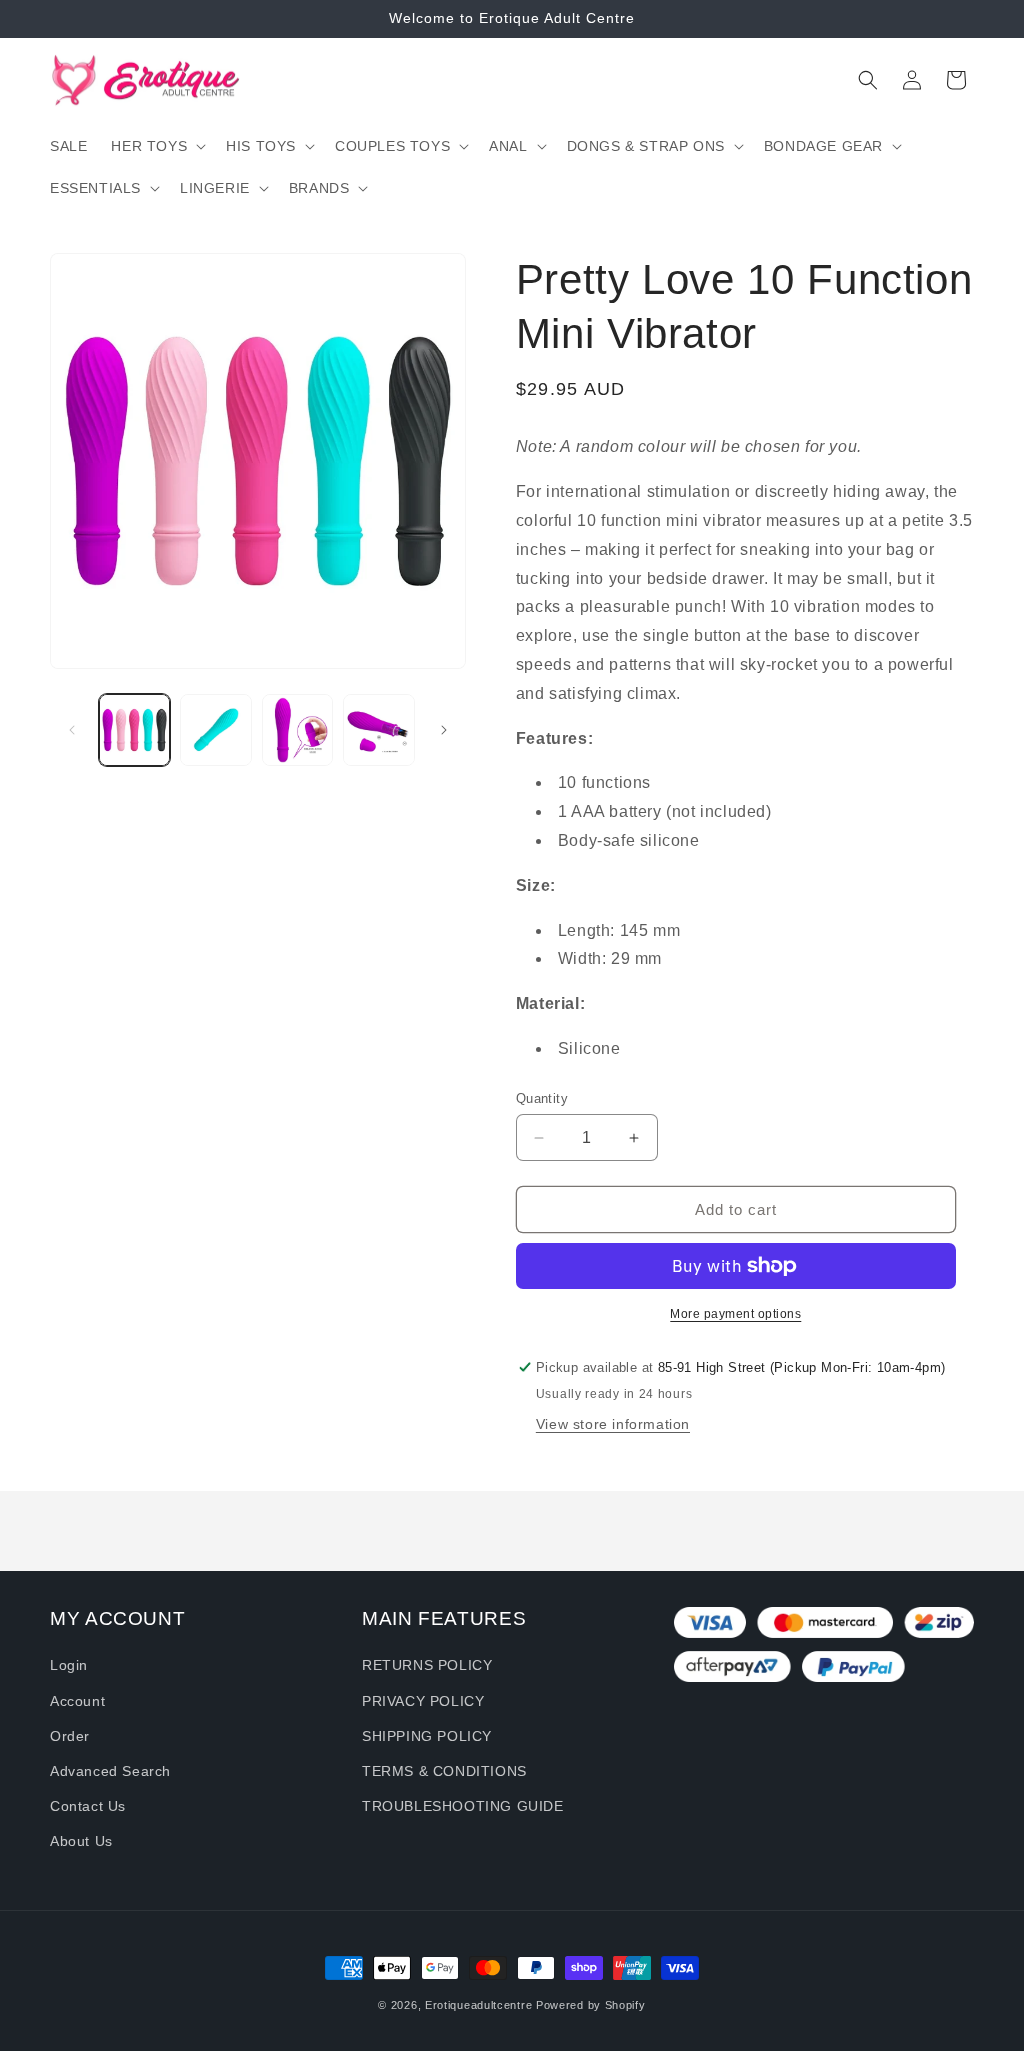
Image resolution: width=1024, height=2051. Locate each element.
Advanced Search (110, 1771)
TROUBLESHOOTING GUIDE (463, 1806)
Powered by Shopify (591, 2005)
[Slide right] (444, 730)
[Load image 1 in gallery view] (134, 729)
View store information (613, 1424)
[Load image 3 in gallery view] (297, 729)
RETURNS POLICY (427, 1665)
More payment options (735, 1314)
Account (77, 1701)
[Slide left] (72, 730)
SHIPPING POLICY (427, 1736)
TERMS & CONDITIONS (444, 1771)
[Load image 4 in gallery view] (378, 729)
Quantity (542, 1098)
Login (69, 1665)
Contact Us (88, 1806)
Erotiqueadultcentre (478, 2005)
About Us (81, 1841)
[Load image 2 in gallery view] (215, 729)
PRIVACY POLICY (423, 1701)
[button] (156, 146)
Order (70, 1736)
